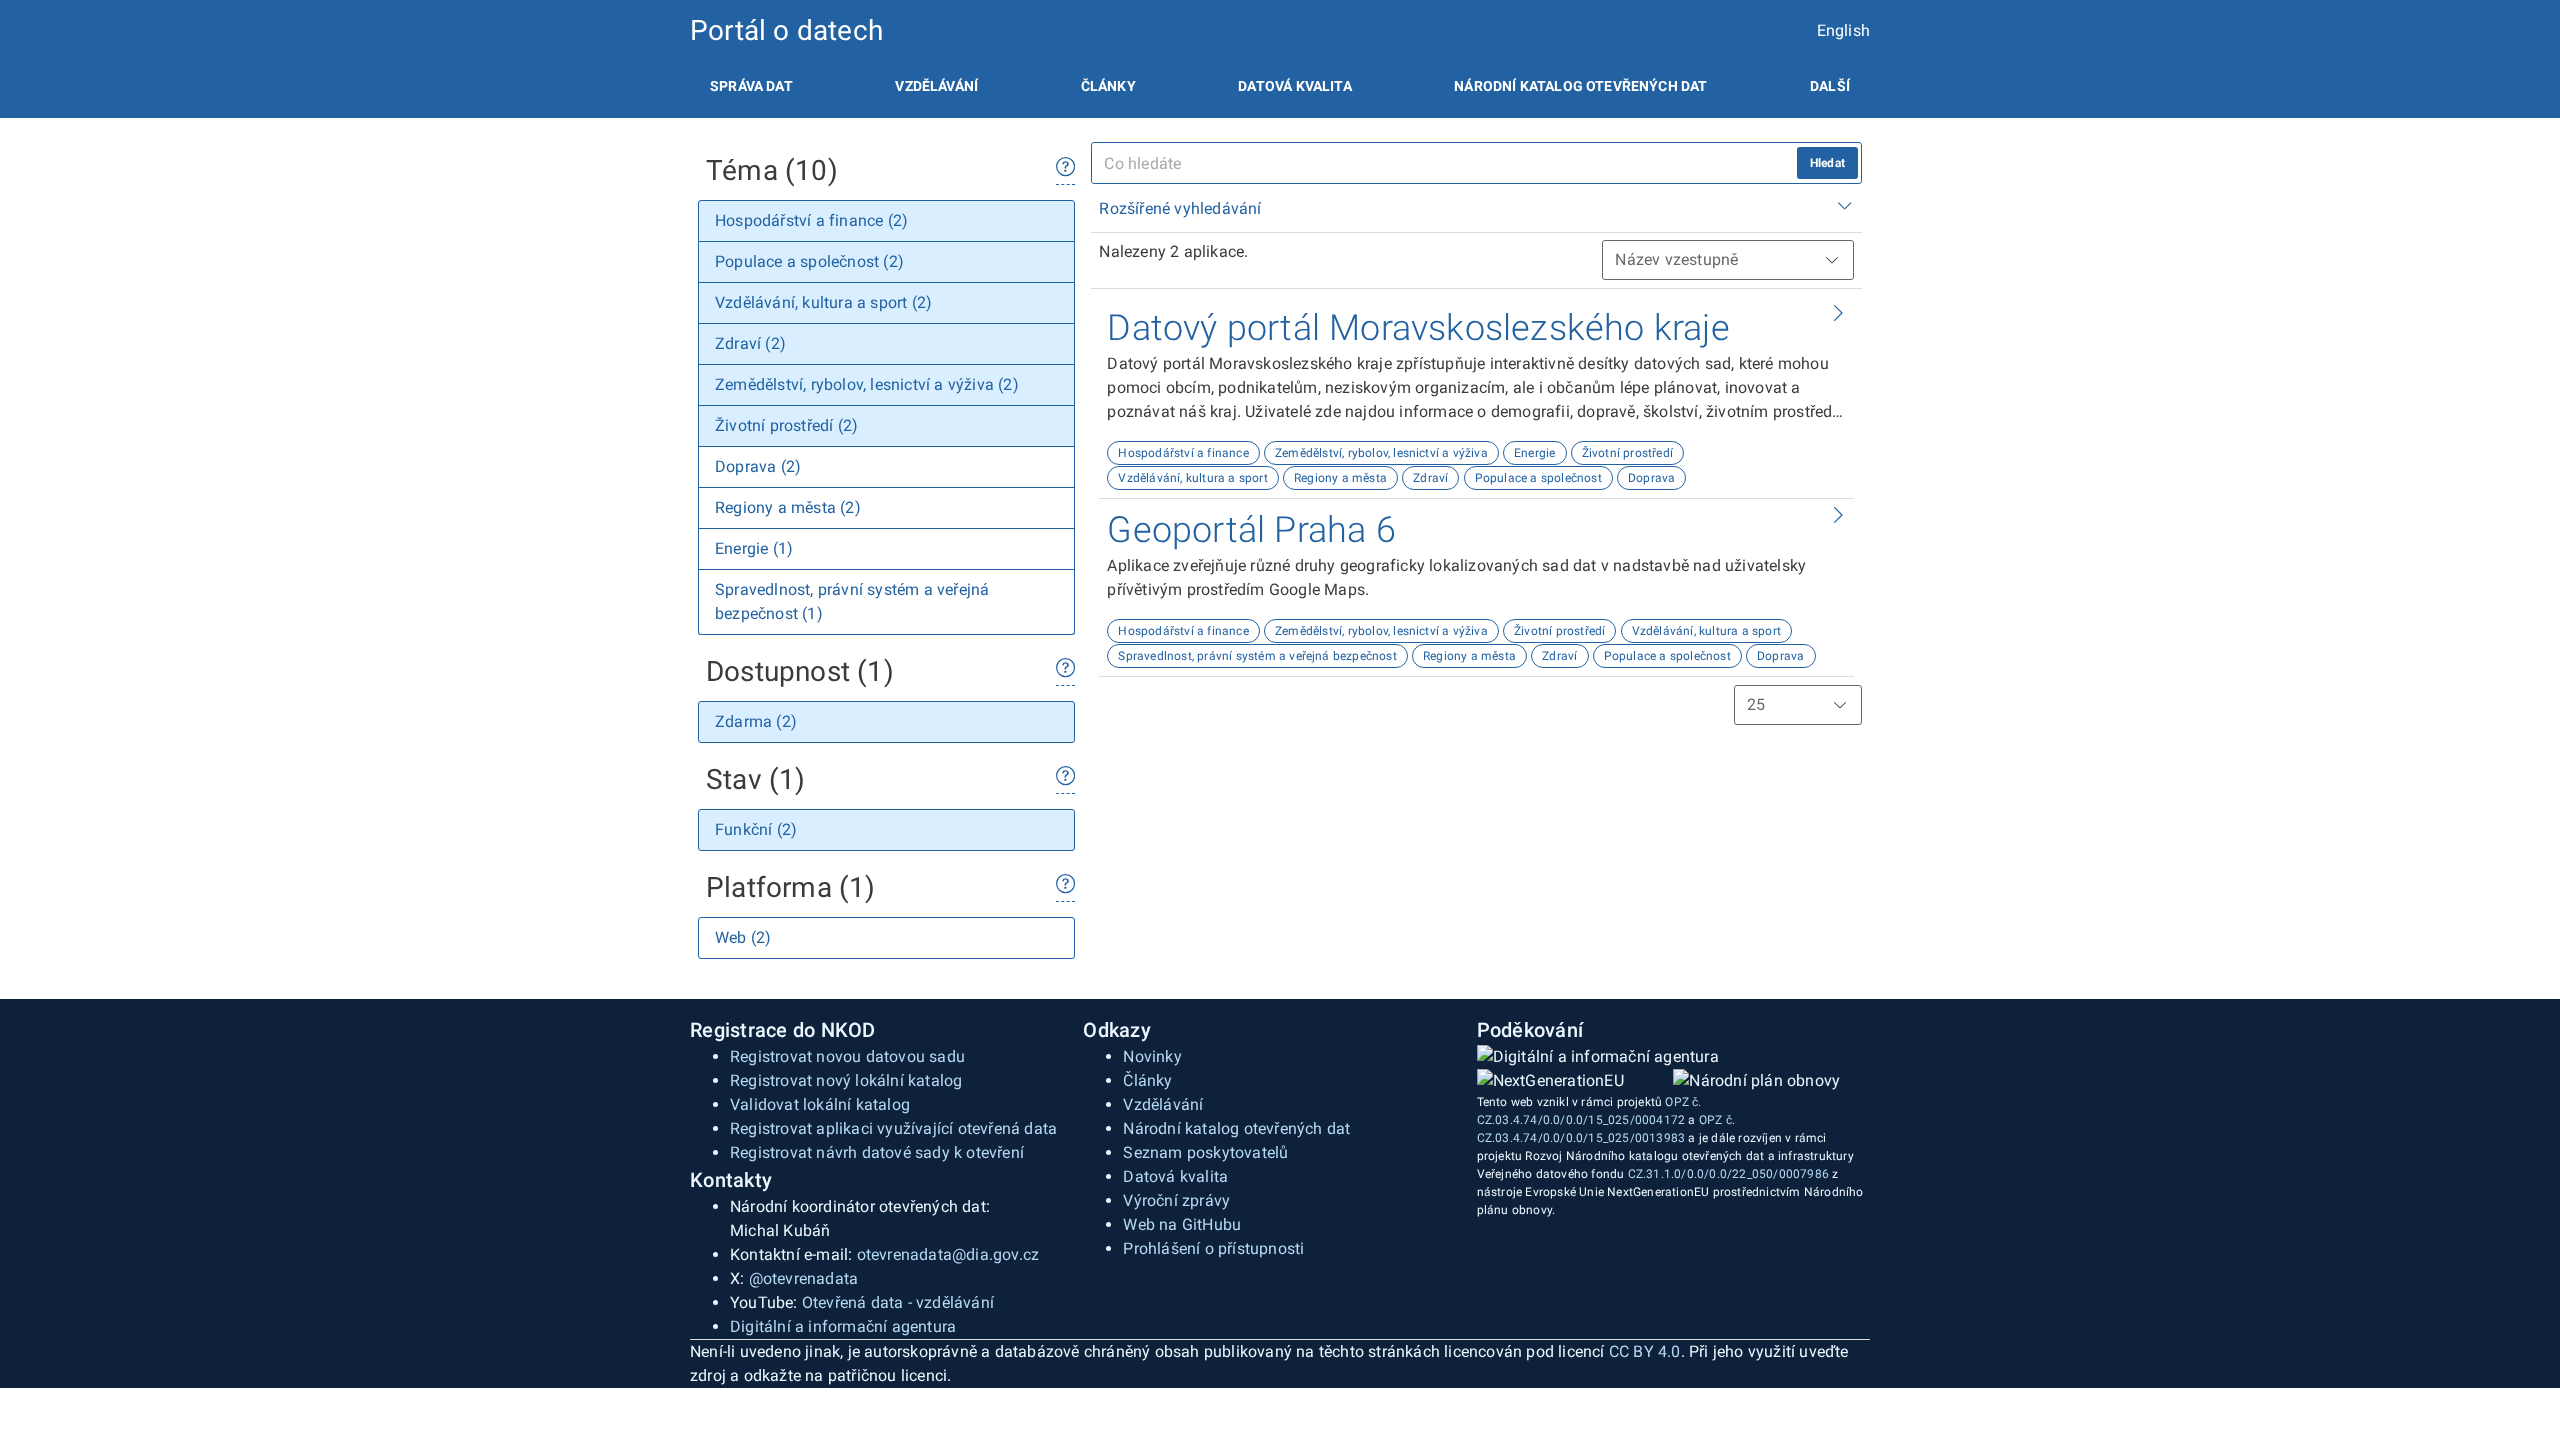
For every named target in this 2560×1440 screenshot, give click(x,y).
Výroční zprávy (1176, 1200)
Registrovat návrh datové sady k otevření (877, 1152)
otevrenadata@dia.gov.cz (948, 1254)
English (1843, 30)
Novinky (1152, 1056)
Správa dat (751, 86)
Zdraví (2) (750, 343)
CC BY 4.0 (1645, 1351)
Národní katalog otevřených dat (1236, 1128)
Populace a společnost (1538, 478)
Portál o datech (786, 30)
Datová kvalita (1294, 86)
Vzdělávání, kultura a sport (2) (823, 302)
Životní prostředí (1627, 453)
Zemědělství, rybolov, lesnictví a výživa (1381, 453)
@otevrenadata (804, 1278)
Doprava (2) (758, 466)
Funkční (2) (756, 829)
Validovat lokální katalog (820, 1104)
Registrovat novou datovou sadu (847, 1056)
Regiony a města (1340, 478)
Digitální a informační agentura (843, 1326)
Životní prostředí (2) (786, 425)
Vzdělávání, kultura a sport (1192, 478)
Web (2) (743, 937)
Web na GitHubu (1182, 1224)
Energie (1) (754, 548)
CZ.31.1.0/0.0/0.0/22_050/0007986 (1728, 1174)
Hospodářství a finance (1183, 453)
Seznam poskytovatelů (1205, 1152)
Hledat (1827, 163)
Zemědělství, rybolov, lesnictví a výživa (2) (867, 384)
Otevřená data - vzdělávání (898, 1302)
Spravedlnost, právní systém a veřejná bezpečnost (1257, 656)
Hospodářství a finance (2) (811, 220)
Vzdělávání (936, 86)
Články (1108, 86)
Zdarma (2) (756, 721)
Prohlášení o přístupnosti (1213, 1248)
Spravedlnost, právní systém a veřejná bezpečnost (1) (852, 601)
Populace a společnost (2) (809, 261)
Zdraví (1430, 478)
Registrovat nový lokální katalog (846, 1080)
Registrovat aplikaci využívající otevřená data (893, 1128)
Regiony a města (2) (788, 507)
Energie (1534, 453)
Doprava (1651, 478)
